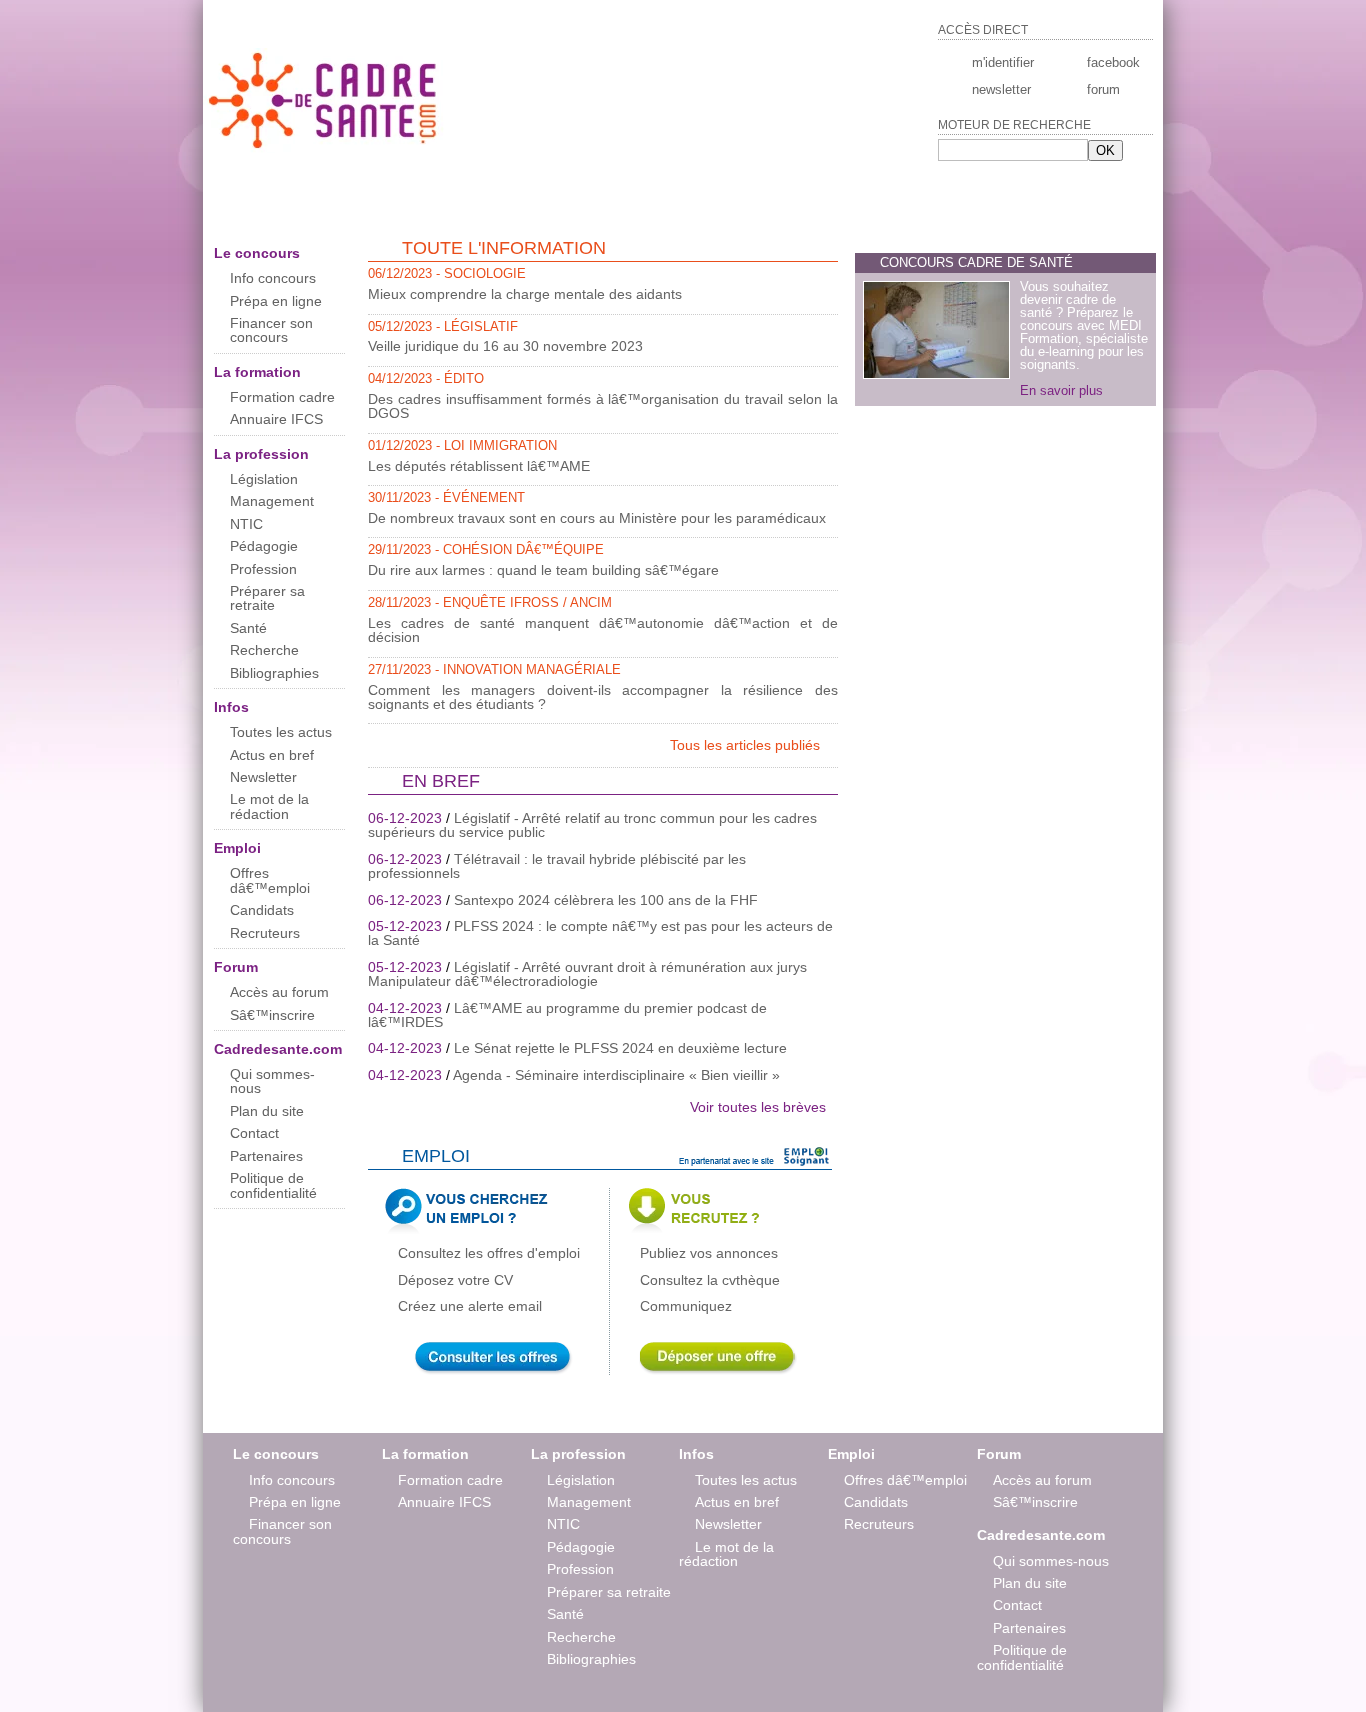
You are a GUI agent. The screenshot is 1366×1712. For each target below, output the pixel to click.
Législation (264, 479)
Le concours (257, 253)
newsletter (1001, 89)
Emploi (237, 848)
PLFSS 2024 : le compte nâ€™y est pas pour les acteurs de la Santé (600, 933)
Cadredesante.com (278, 1049)
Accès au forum (279, 992)
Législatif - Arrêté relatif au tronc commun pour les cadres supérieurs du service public (592, 825)
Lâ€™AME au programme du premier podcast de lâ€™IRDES (567, 1015)
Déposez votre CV (455, 1280)
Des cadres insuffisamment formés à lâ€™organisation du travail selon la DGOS (603, 406)
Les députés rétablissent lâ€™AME (479, 466)
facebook (1112, 62)
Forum (236, 967)
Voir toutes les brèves (758, 1107)
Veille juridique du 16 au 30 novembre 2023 (505, 346)
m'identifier (1003, 62)
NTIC (246, 524)
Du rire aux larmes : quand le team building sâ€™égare (543, 570)
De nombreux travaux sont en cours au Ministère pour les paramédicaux (597, 518)
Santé (248, 628)
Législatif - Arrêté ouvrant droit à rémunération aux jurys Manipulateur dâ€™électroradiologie (587, 974)
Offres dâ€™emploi (270, 880)
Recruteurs (265, 933)
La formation (257, 372)
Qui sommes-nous (272, 1081)
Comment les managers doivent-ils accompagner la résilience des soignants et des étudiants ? (603, 697)
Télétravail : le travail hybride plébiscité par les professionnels (557, 866)
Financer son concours (271, 330)
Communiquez (686, 1306)
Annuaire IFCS (276, 419)
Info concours (273, 278)
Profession (263, 569)
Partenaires (266, 1156)
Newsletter (263, 777)
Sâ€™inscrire (272, 1015)
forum (1103, 89)
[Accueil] (325, 148)
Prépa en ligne (276, 301)
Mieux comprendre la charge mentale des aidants (525, 294)
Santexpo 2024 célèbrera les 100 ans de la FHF (606, 900)
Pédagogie (264, 546)
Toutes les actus (281, 732)
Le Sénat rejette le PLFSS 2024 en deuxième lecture (620, 1048)
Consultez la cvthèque (710, 1280)
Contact (254, 1133)
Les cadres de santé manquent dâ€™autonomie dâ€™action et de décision (603, 630)
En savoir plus (1061, 390)
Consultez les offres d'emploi (489, 1253)
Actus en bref (272, 755)
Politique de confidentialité (273, 1185)
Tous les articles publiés (747, 745)
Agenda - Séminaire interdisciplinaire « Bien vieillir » (616, 1075)
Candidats (262, 910)
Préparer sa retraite (267, 598)
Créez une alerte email (470, 1306)
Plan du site (267, 1111)
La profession (261, 454)
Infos (231, 707)
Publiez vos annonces (709, 1253)
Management (272, 501)
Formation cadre (282, 397)
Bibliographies (274, 673)
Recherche (264, 650)
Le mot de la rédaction (269, 806)
